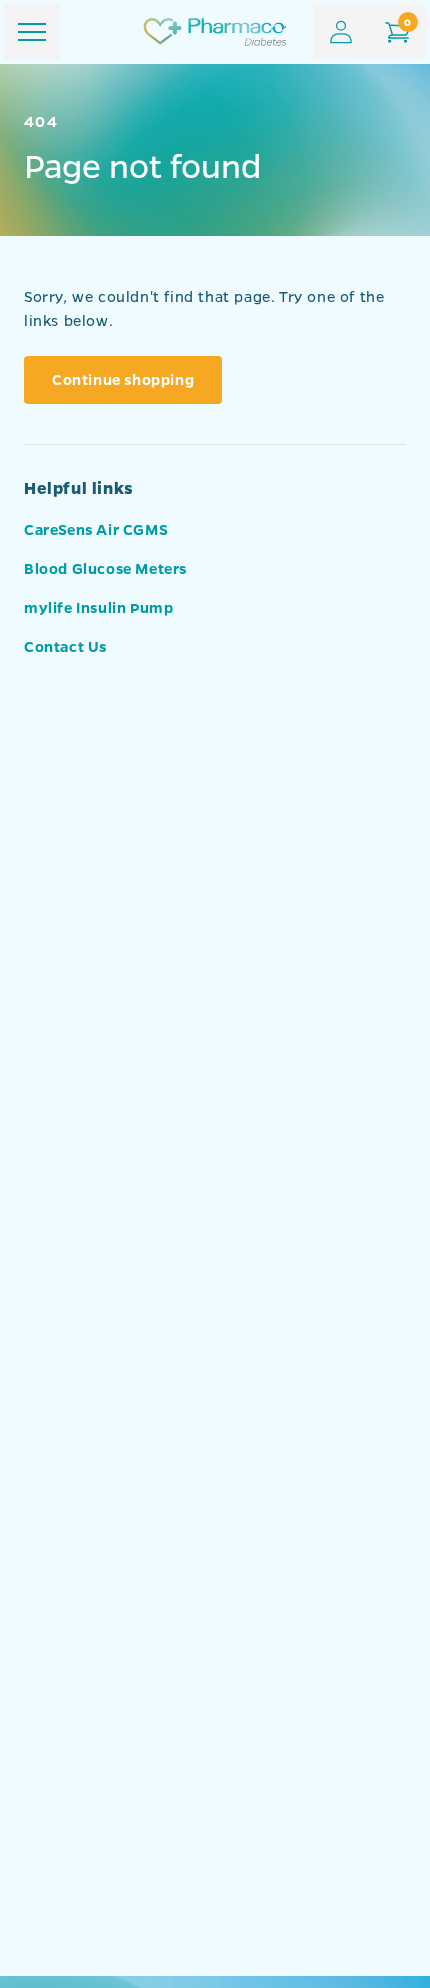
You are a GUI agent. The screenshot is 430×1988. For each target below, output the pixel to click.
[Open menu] (32, 32)
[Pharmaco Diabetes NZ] (214, 32)
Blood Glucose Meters (105, 568)
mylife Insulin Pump (98, 607)
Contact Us (65, 646)
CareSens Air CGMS (96, 529)
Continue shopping (123, 379)
